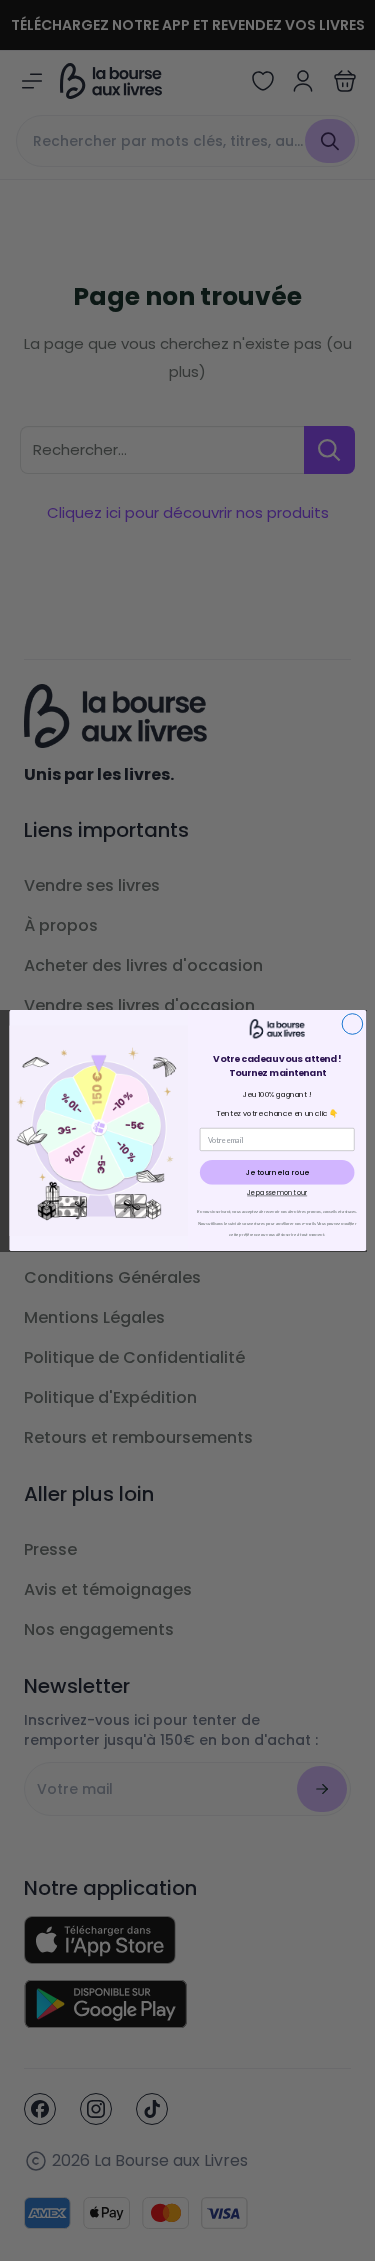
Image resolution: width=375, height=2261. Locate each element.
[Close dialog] (352, 1024)
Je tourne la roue (276, 1172)
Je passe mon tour (277, 1192)
